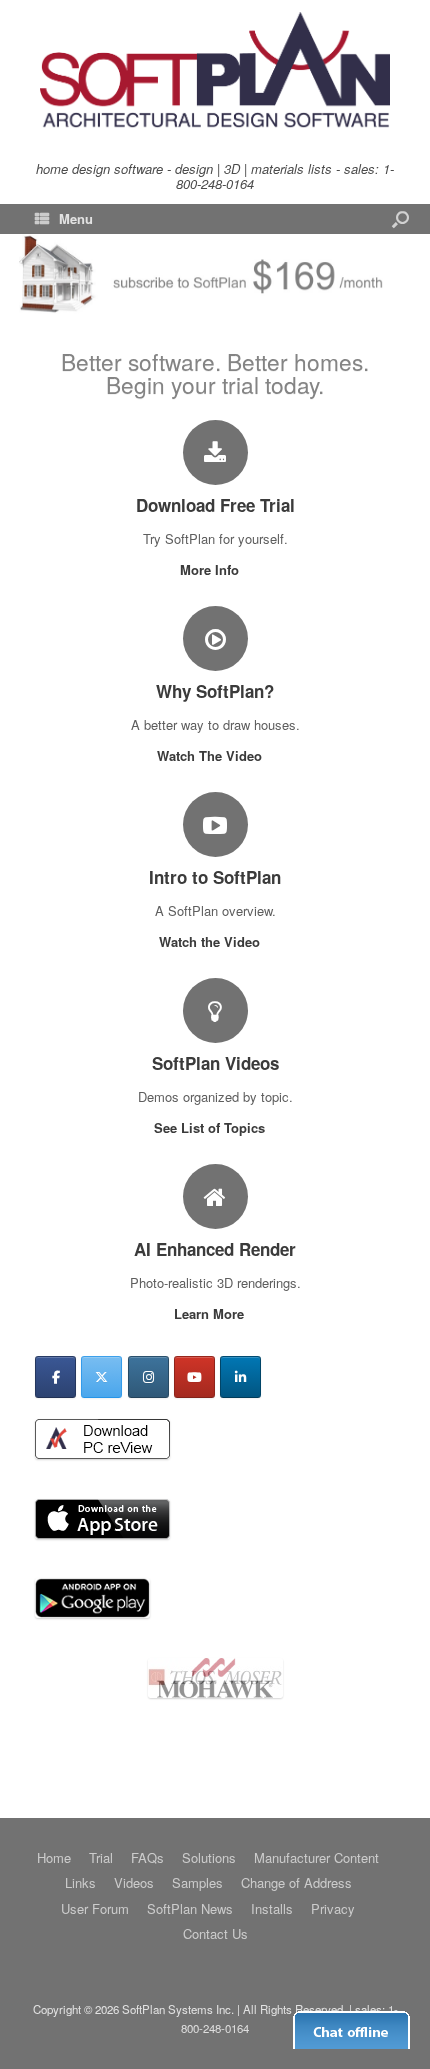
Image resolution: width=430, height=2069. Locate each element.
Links (80, 1882)
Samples (197, 1882)
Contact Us (215, 1933)
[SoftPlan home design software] (215, 71)
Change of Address (296, 1882)
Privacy (333, 1908)
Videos (134, 1882)
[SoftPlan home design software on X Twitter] (101, 1377)
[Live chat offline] (351, 2030)
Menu (76, 218)
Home (54, 1857)
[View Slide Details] (215, 1725)
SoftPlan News (190, 1908)
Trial (101, 1857)
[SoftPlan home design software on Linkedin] (240, 1377)
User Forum (95, 1908)
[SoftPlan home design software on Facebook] (55, 1377)
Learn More (211, 1313)
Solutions (209, 1857)
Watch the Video (211, 941)
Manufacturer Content (316, 1857)
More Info (211, 569)
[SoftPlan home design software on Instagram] (148, 1377)
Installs (272, 1908)
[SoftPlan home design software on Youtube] (194, 1377)
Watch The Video (211, 755)
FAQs (147, 1857)
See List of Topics (211, 1127)
